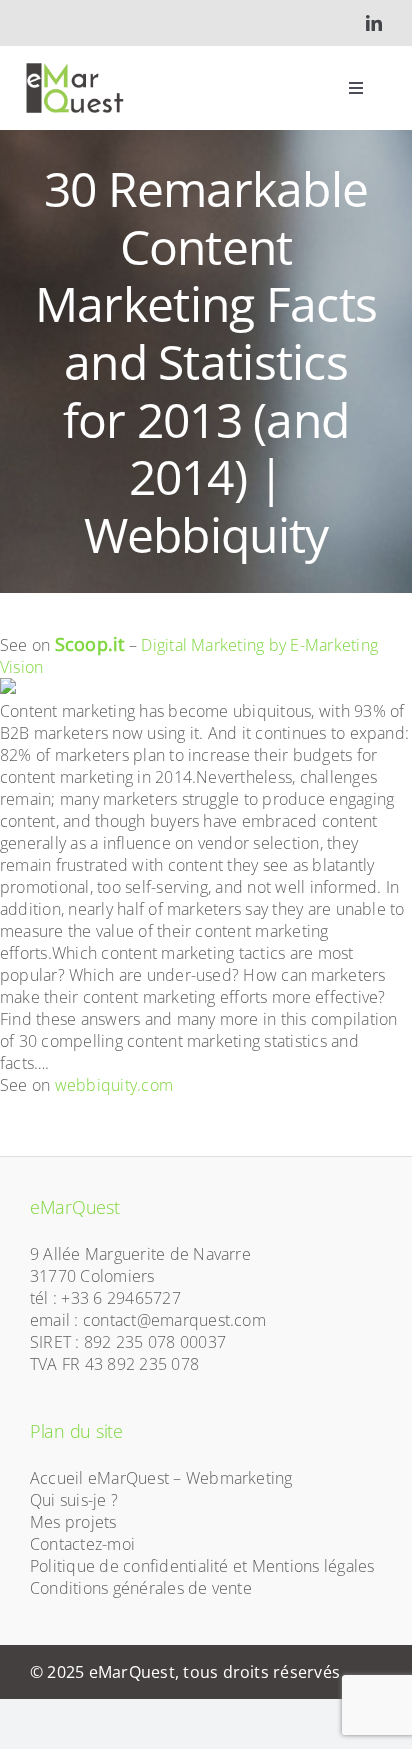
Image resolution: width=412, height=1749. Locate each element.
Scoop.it (90, 644)
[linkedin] (374, 23)
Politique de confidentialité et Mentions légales (202, 1566)
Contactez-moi (82, 1544)
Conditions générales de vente (141, 1588)
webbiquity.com (114, 1085)
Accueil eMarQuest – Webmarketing (161, 1478)
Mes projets (73, 1522)
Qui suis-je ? (74, 1500)
